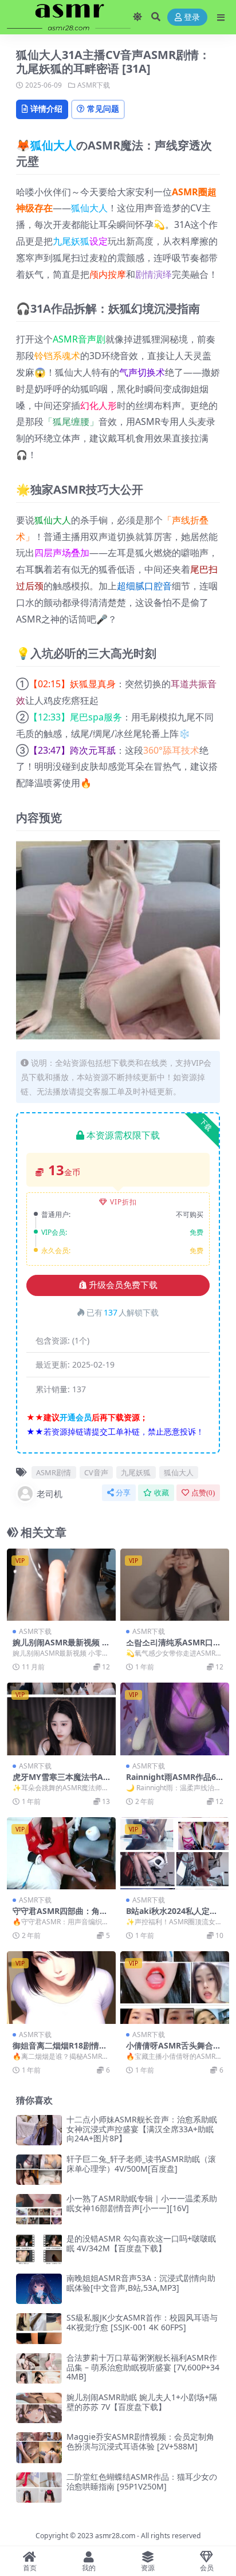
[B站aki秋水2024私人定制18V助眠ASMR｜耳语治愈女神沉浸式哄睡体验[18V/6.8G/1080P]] (175, 1854)
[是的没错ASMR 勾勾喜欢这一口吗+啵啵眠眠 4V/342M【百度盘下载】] (39, 2249)
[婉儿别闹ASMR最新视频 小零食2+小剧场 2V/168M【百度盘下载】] (61, 1585)
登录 (192, 17)
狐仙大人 (53, 145)
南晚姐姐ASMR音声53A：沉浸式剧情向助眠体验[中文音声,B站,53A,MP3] (141, 2283)
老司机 (50, 1494)
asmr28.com (115, 2536)
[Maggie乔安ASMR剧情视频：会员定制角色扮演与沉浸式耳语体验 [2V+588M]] (39, 2447)
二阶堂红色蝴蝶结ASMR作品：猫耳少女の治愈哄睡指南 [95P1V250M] (142, 2482)
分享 (123, 1493)
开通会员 (76, 1417)
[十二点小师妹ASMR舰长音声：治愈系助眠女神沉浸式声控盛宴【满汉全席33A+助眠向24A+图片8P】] (39, 2130)
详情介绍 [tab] (46, 109)
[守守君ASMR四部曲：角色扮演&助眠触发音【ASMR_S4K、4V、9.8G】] (61, 1854)
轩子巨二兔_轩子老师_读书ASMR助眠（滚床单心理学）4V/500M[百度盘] (141, 2164)
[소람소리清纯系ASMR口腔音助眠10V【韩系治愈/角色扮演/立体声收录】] (175, 1585)
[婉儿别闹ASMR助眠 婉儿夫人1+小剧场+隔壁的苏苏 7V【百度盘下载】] (39, 2408)
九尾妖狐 (71, 241)
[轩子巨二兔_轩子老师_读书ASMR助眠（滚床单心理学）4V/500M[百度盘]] (39, 2170)
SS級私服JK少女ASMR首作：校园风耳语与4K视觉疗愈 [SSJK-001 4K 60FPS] (142, 2322)
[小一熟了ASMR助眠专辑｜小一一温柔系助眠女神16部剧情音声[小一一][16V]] (39, 2209)
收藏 (162, 1493)
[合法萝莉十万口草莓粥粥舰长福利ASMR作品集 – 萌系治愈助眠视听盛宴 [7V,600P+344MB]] (39, 2368)
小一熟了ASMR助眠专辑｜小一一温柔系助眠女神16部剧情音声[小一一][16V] (142, 2203)
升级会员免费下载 (123, 1285)
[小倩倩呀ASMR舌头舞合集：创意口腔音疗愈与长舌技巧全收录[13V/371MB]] (175, 1988)
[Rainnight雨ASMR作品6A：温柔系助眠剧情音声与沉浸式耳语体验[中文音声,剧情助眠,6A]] (175, 1719)
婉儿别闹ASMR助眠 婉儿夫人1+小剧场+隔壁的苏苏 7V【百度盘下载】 (142, 2402)
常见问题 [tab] (103, 109)
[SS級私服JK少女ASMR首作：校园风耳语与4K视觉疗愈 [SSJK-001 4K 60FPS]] (39, 2328)
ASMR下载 (94, 85)
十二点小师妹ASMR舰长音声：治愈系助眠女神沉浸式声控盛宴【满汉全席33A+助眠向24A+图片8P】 (142, 2129)
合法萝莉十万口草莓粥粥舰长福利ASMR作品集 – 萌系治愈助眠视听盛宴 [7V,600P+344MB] (143, 2367)
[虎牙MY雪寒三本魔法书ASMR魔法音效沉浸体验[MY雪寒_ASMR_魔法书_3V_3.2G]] (61, 1719)
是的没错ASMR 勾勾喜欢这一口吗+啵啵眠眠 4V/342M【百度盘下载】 (141, 2243)
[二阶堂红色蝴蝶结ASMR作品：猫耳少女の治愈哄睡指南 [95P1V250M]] (39, 2488)
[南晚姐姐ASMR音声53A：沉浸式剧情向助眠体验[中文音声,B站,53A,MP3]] (39, 2289)
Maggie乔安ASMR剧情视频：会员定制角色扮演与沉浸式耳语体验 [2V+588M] (140, 2441)
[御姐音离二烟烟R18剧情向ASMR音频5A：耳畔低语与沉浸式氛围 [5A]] (61, 1988)
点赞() (203, 1493)
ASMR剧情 (54, 1472)
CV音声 (96, 1472)
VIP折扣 (123, 1202)
